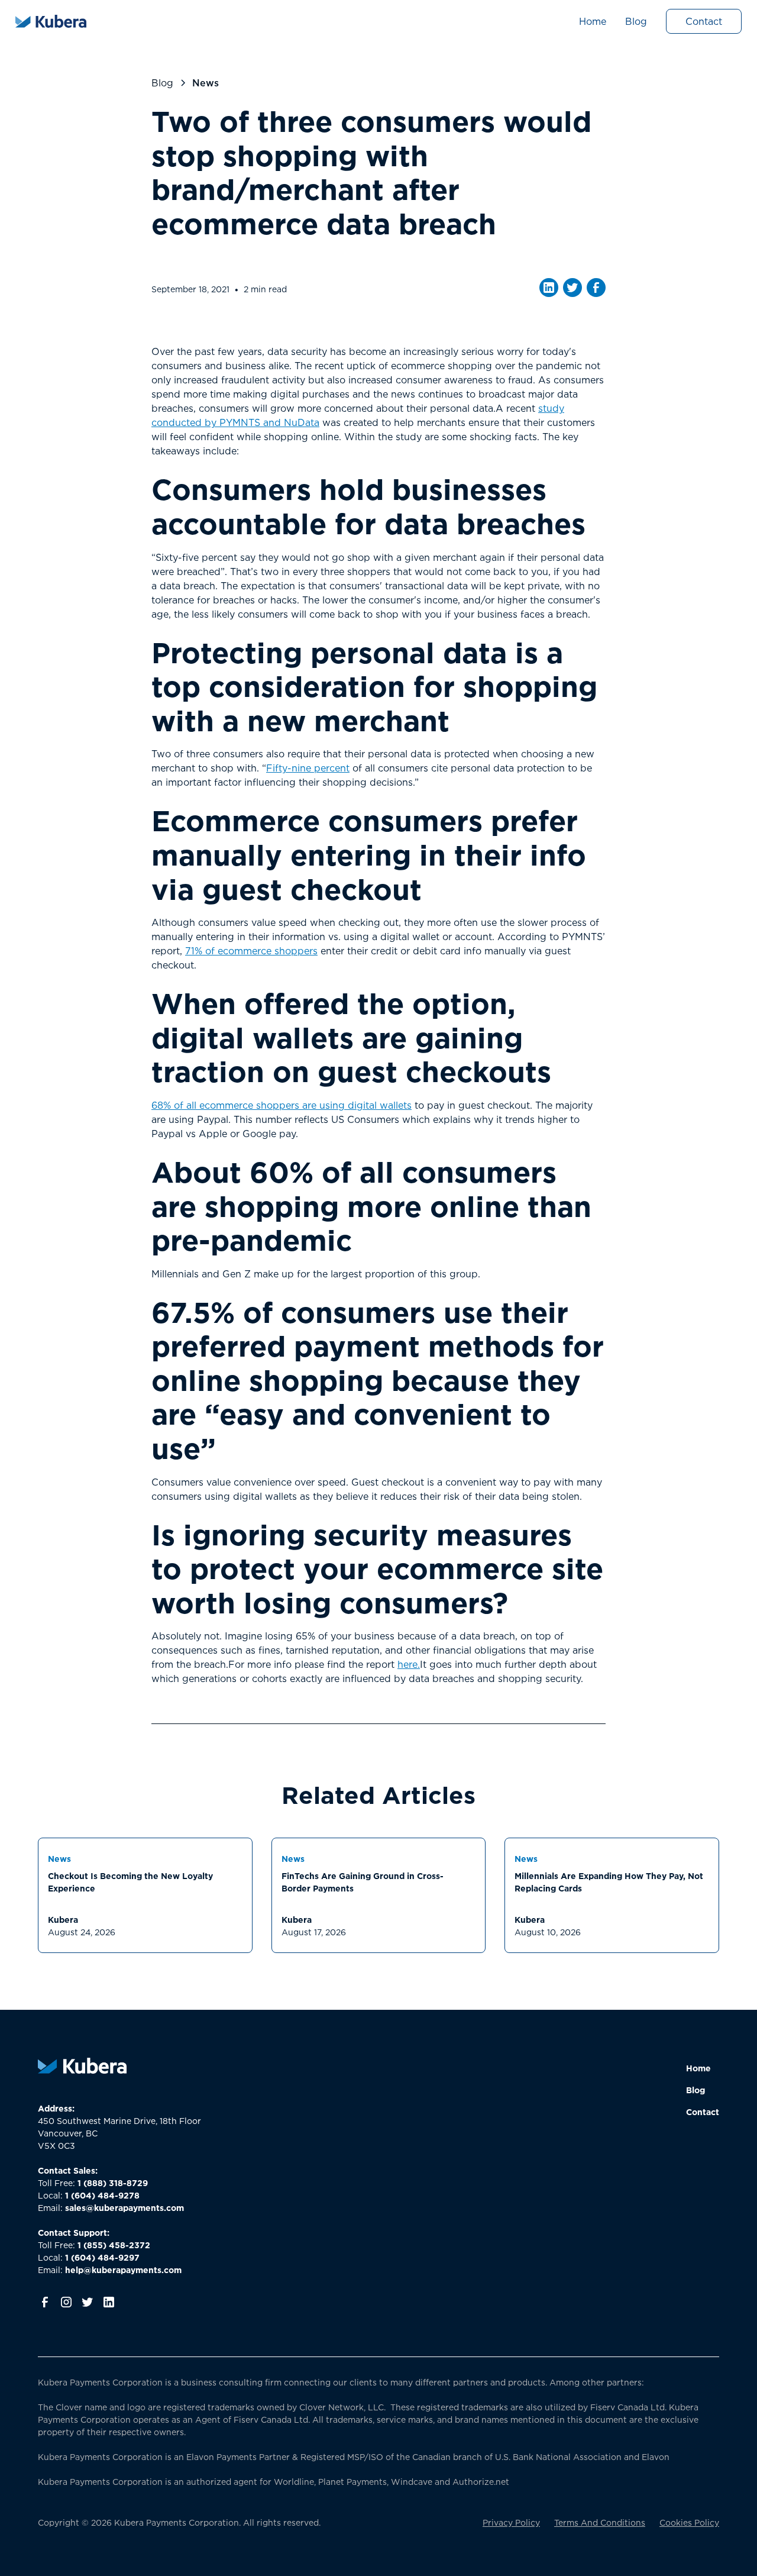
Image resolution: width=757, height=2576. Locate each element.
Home (593, 21)
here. (409, 1664)
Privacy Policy (511, 2522)
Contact (704, 21)
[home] (51, 21)
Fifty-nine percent (308, 768)
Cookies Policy (689, 2522)
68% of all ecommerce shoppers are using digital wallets (282, 1105)
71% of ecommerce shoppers (251, 951)
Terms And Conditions (600, 2522)
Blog (636, 21)
